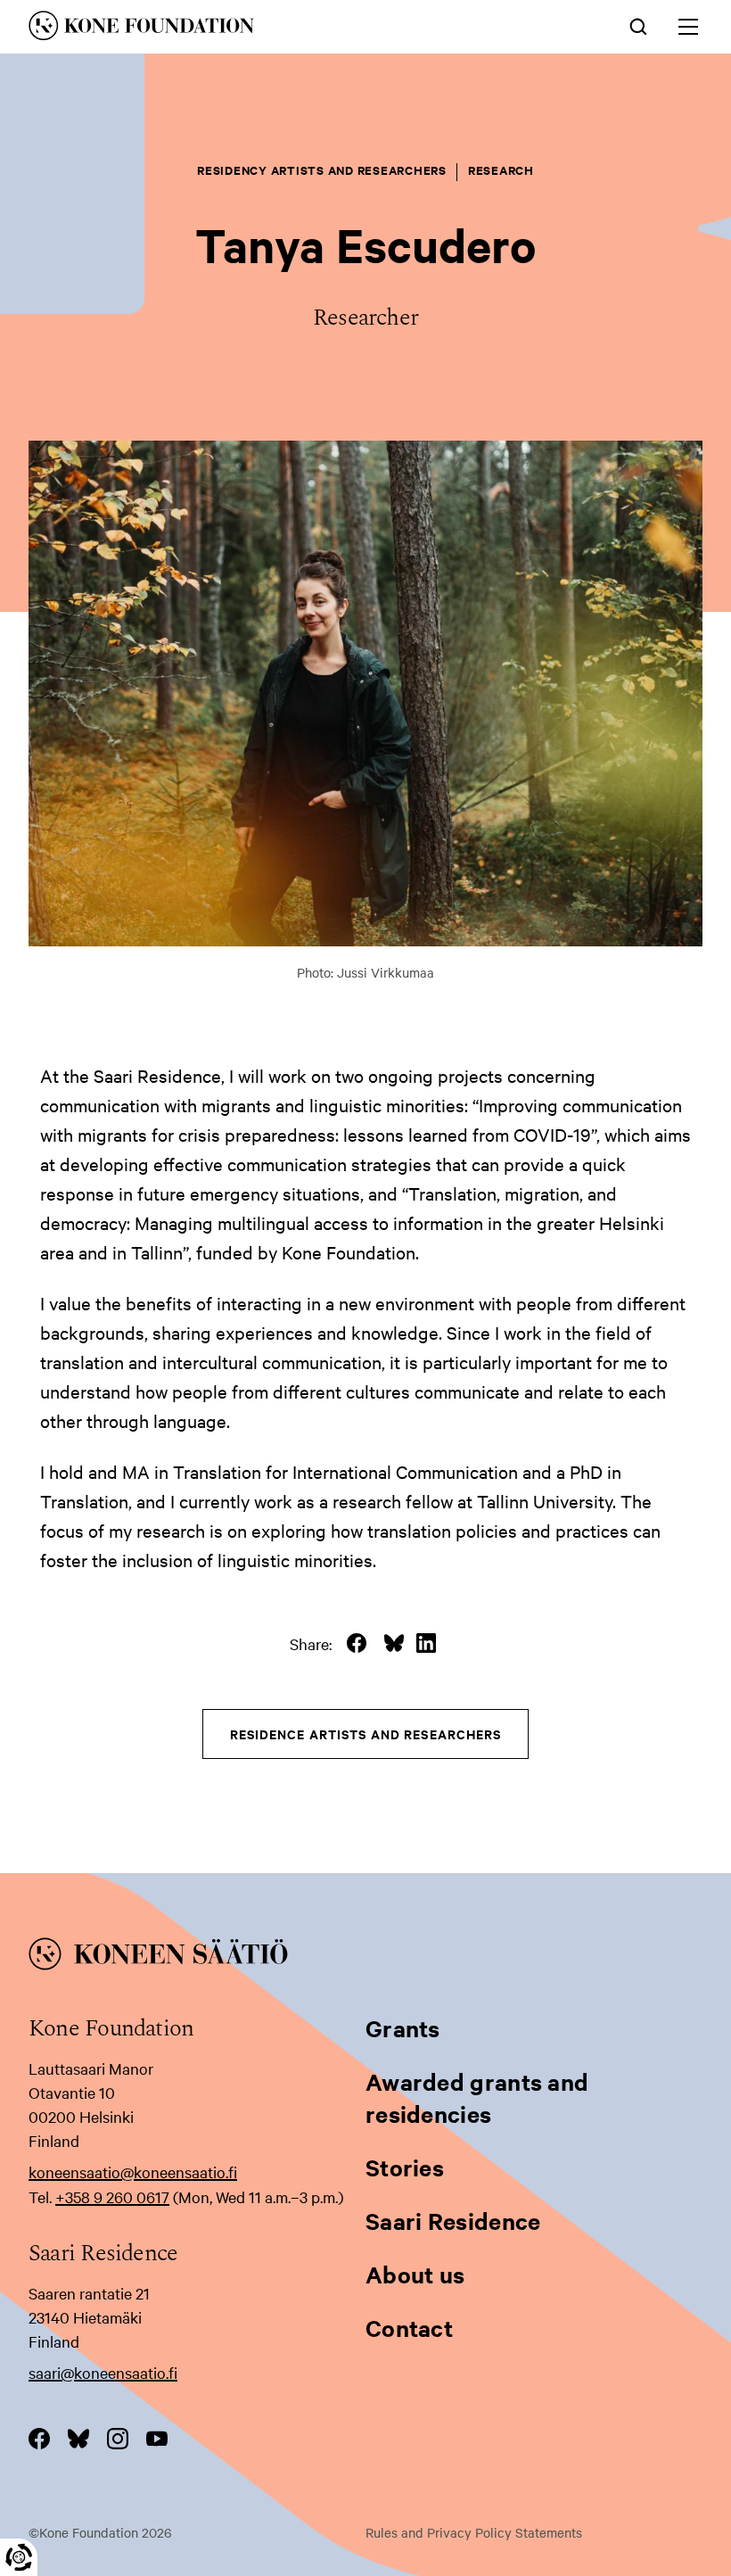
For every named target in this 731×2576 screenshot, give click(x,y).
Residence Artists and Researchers (366, 1734)
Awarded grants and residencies (477, 2097)
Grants (403, 2028)
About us (415, 2274)
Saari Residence (453, 2221)
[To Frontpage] (365, 1957)
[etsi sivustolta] (638, 25)
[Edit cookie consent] (19, 2557)
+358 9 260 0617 (112, 2196)
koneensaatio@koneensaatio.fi (133, 2171)
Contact (409, 2328)
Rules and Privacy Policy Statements (474, 2532)
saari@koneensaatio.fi (103, 2372)
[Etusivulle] (234, 29)
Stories (405, 2167)
